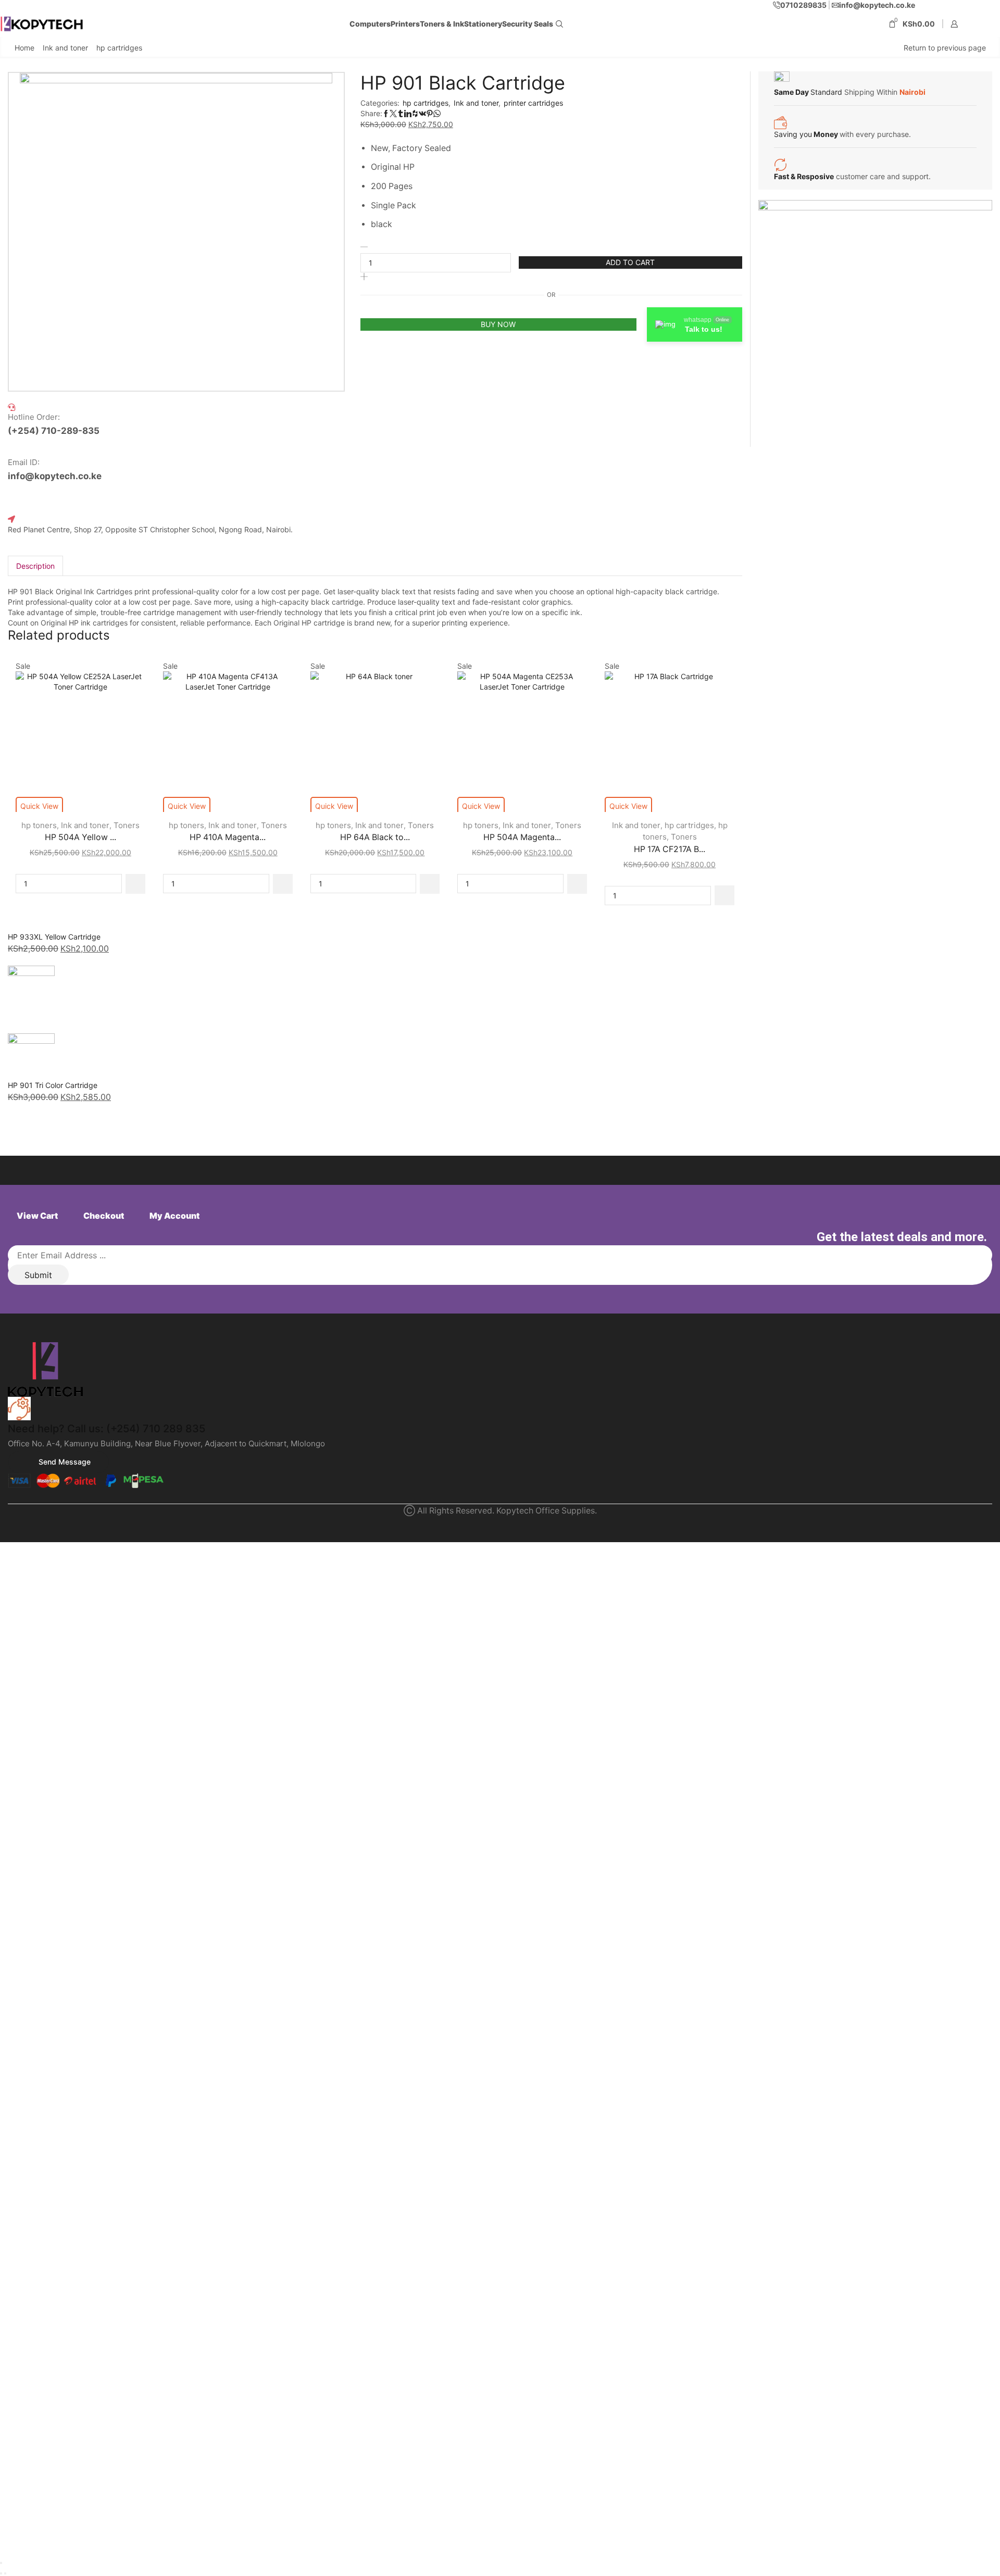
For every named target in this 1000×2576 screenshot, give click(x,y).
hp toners (39, 825)
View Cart (37, 1216)
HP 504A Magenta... (522, 837)
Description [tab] (35, 566)
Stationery (483, 24)
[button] (135, 884)
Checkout (104, 1216)
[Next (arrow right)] (5, 2573)
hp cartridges (119, 48)
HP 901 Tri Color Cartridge (53, 1085)
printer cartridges (533, 103)
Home (24, 48)
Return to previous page (945, 48)
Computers (370, 24)
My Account (174, 1216)
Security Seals (528, 24)
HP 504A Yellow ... (80, 837)
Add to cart (630, 262)
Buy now (498, 324)
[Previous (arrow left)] (1, 2573)
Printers (405, 24)
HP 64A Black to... (375, 837)
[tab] (35, 566)
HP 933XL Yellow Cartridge (54, 937)
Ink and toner (65, 48)
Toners (127, 825)
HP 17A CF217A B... (670, 849)
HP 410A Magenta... (228, 837)
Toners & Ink (442, 24)
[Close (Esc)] (1, 2563)
